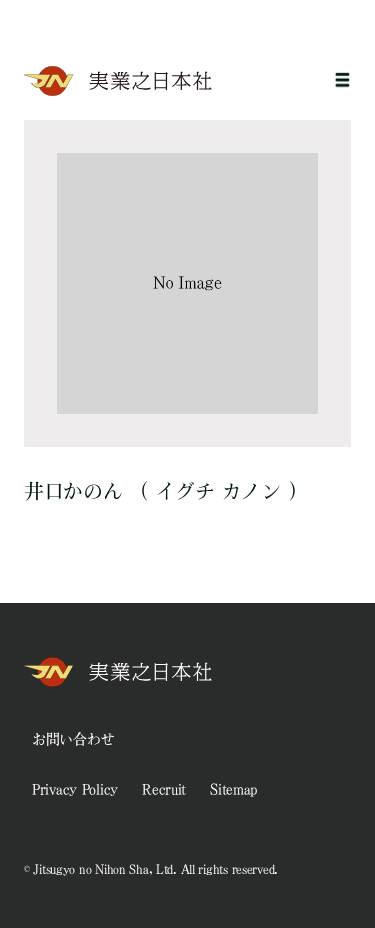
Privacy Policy (75, 789)
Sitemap (233, 789)
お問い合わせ (73, 739)
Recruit (164, 789)
